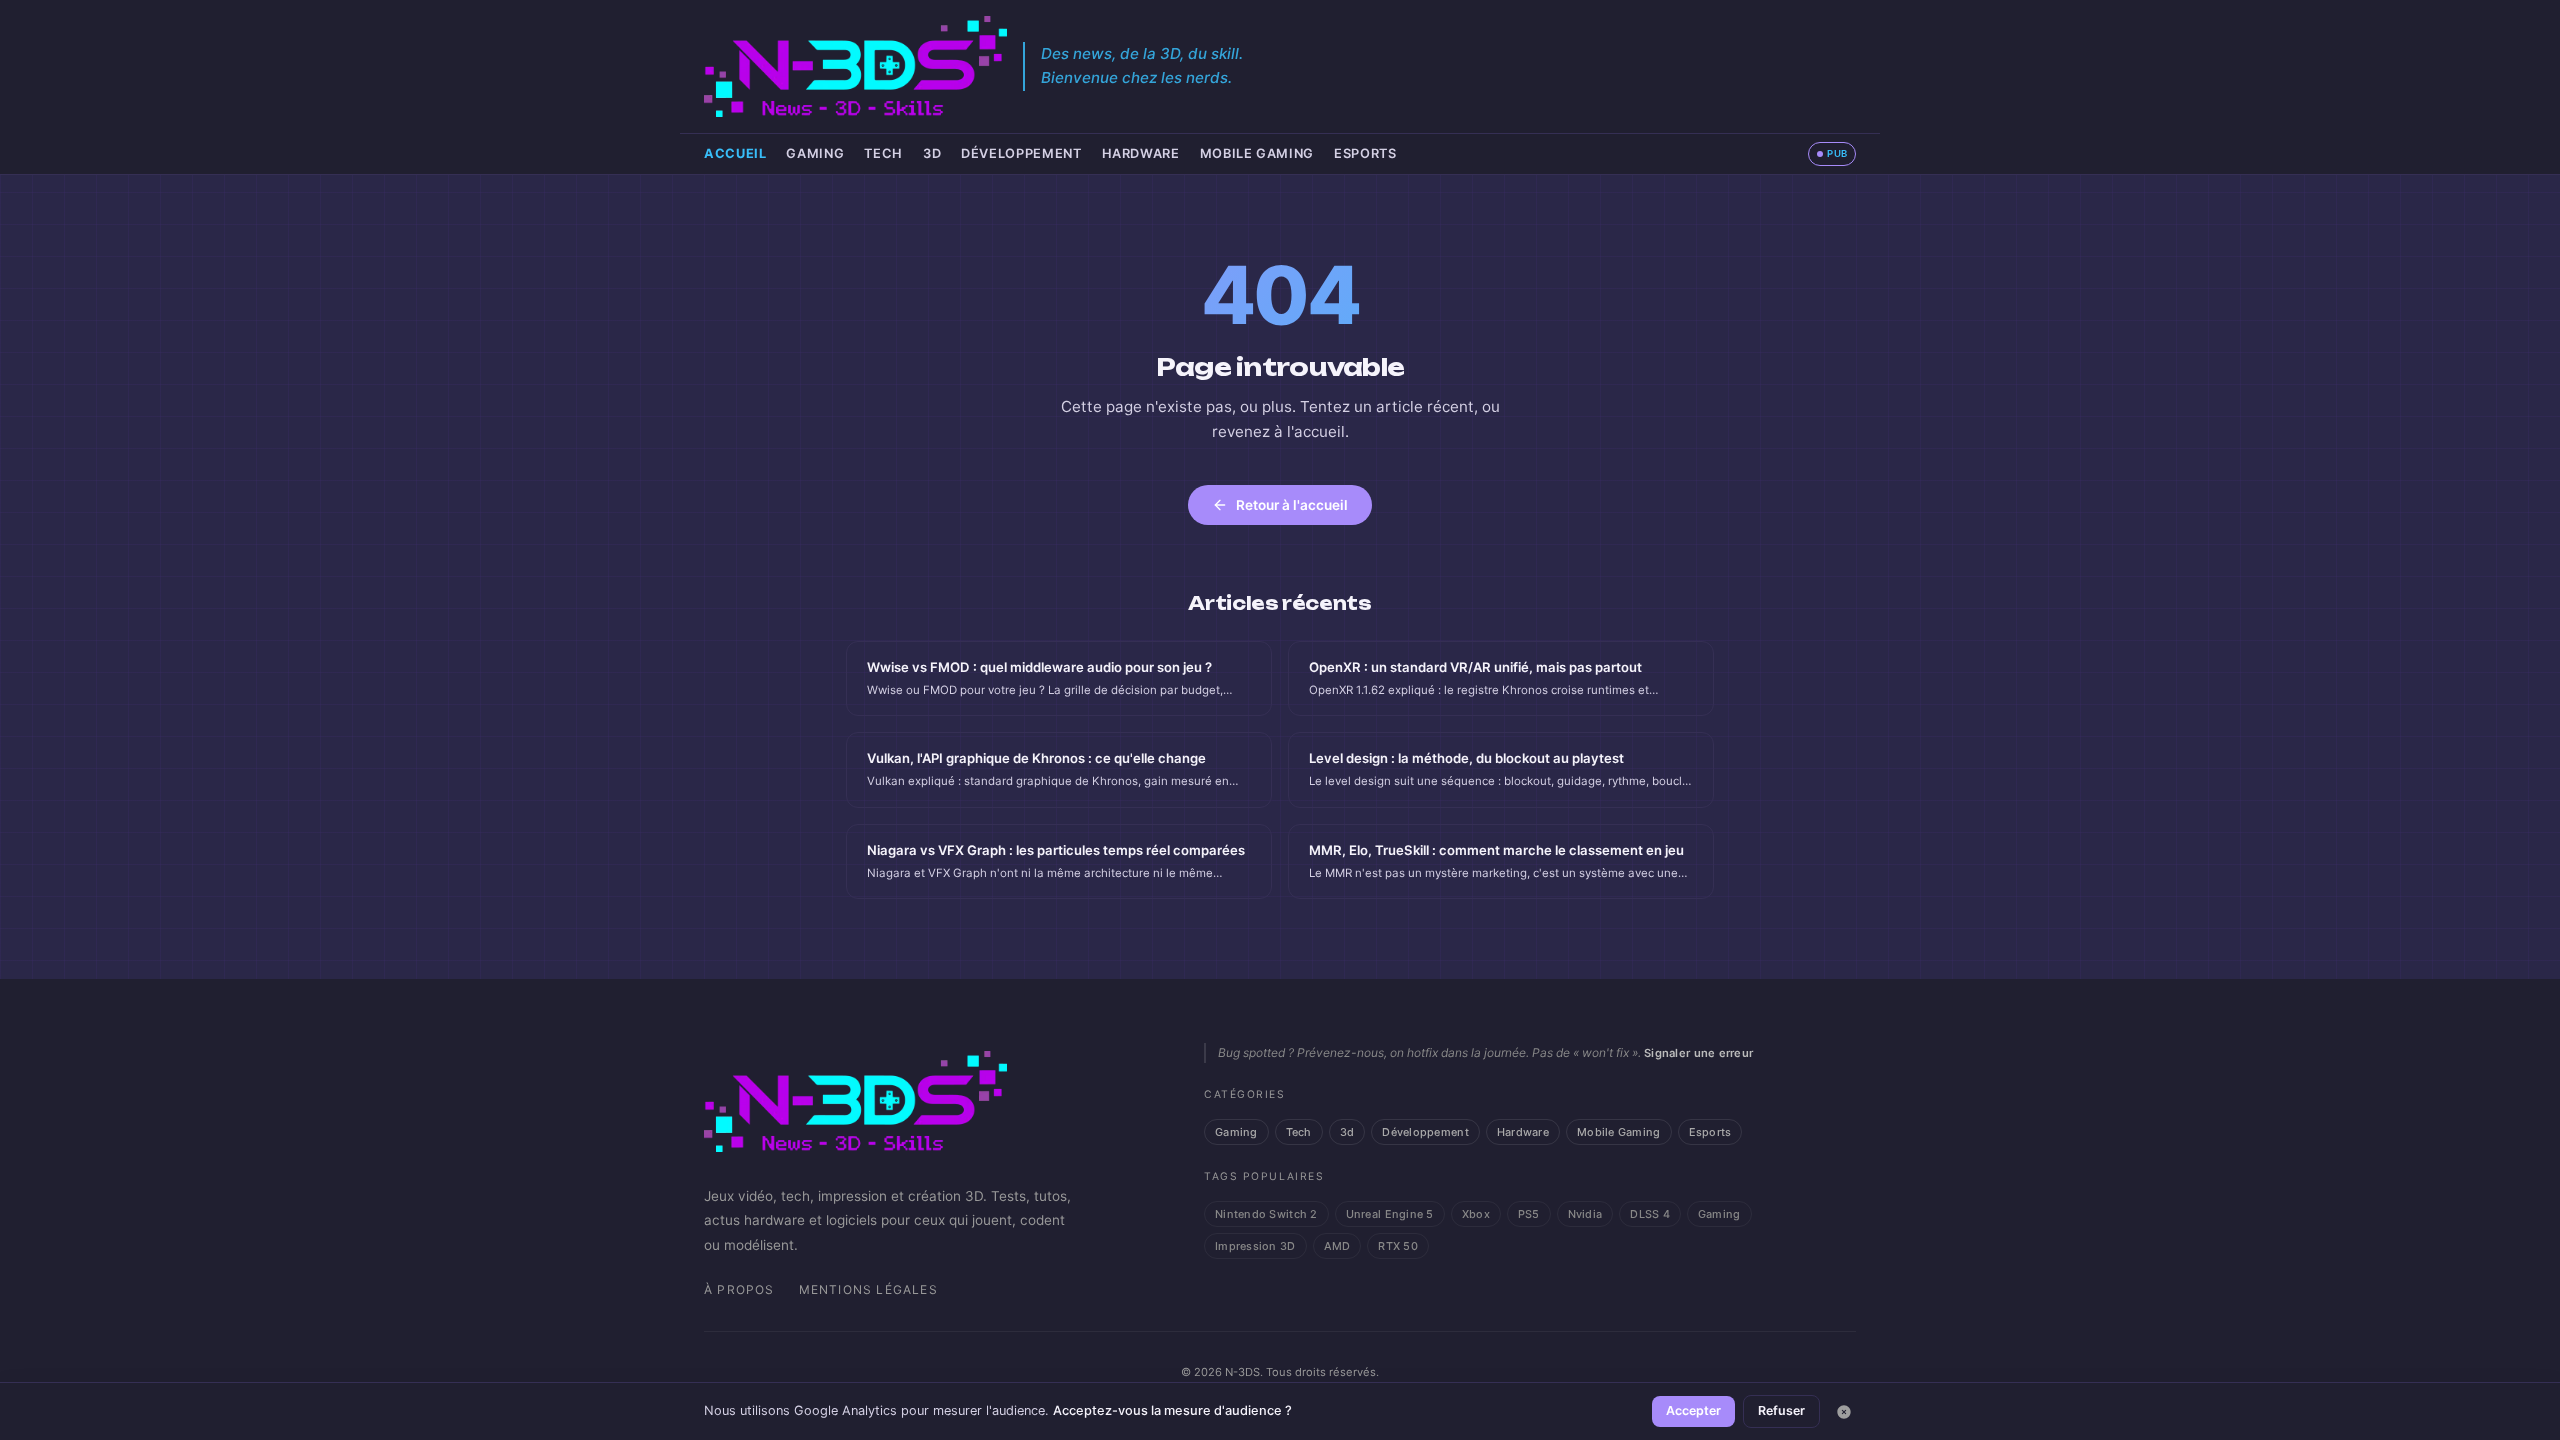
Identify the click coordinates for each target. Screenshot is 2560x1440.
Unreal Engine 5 (1390, 1214)
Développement (1021, 153)
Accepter (1693, 1410)
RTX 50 (1398, 1246)
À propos (739, 1289)
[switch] (1832, 154)
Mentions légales (868, 1289)
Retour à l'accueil (1292, 505)
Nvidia (1585, 1214)
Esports (1365, 153)
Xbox (1476, 1214)
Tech (883, 153)
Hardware (1141, 153)
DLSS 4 (1650, 1214)
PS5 (1529, 1214)
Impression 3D (1255, 1246)
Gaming (815, 153)
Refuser (1781, 1410)
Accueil (735, 153)
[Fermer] (1844, 1412)
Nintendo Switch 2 (1266, 1214)
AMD (1337, 1246)
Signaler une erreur (1698, 1053)
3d (932, 153)
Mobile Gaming (1257, 153)
